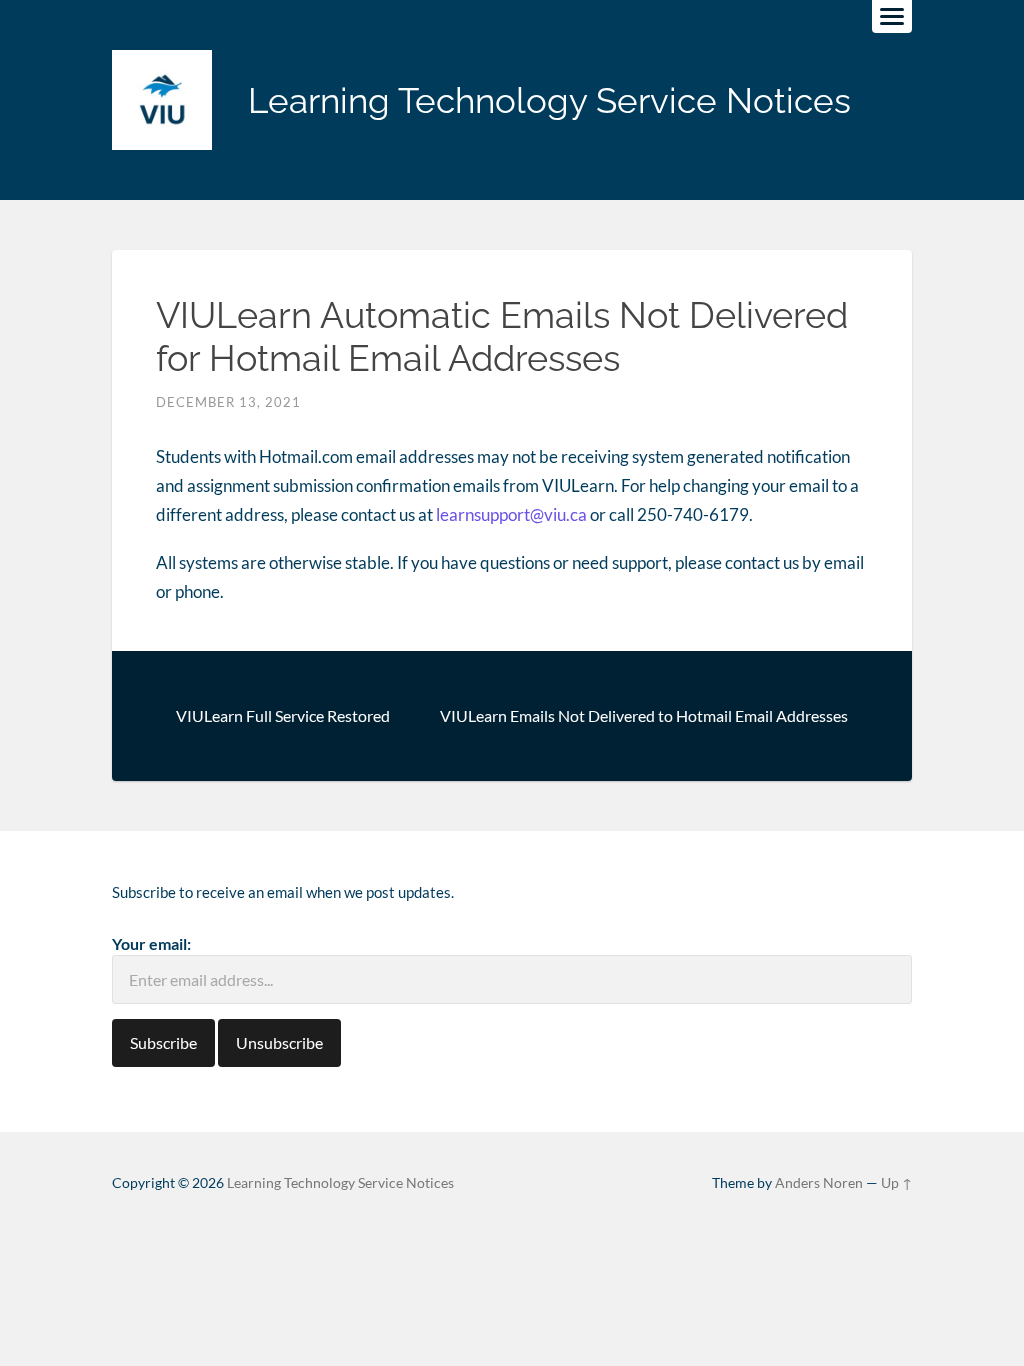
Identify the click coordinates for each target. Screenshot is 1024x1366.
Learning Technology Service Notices (549, 100)
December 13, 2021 (228, 402)
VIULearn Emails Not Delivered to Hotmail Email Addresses (644, 715)
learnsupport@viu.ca (511, 514)
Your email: (151, 943)
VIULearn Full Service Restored (283, 715)
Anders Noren (819, 1183)
